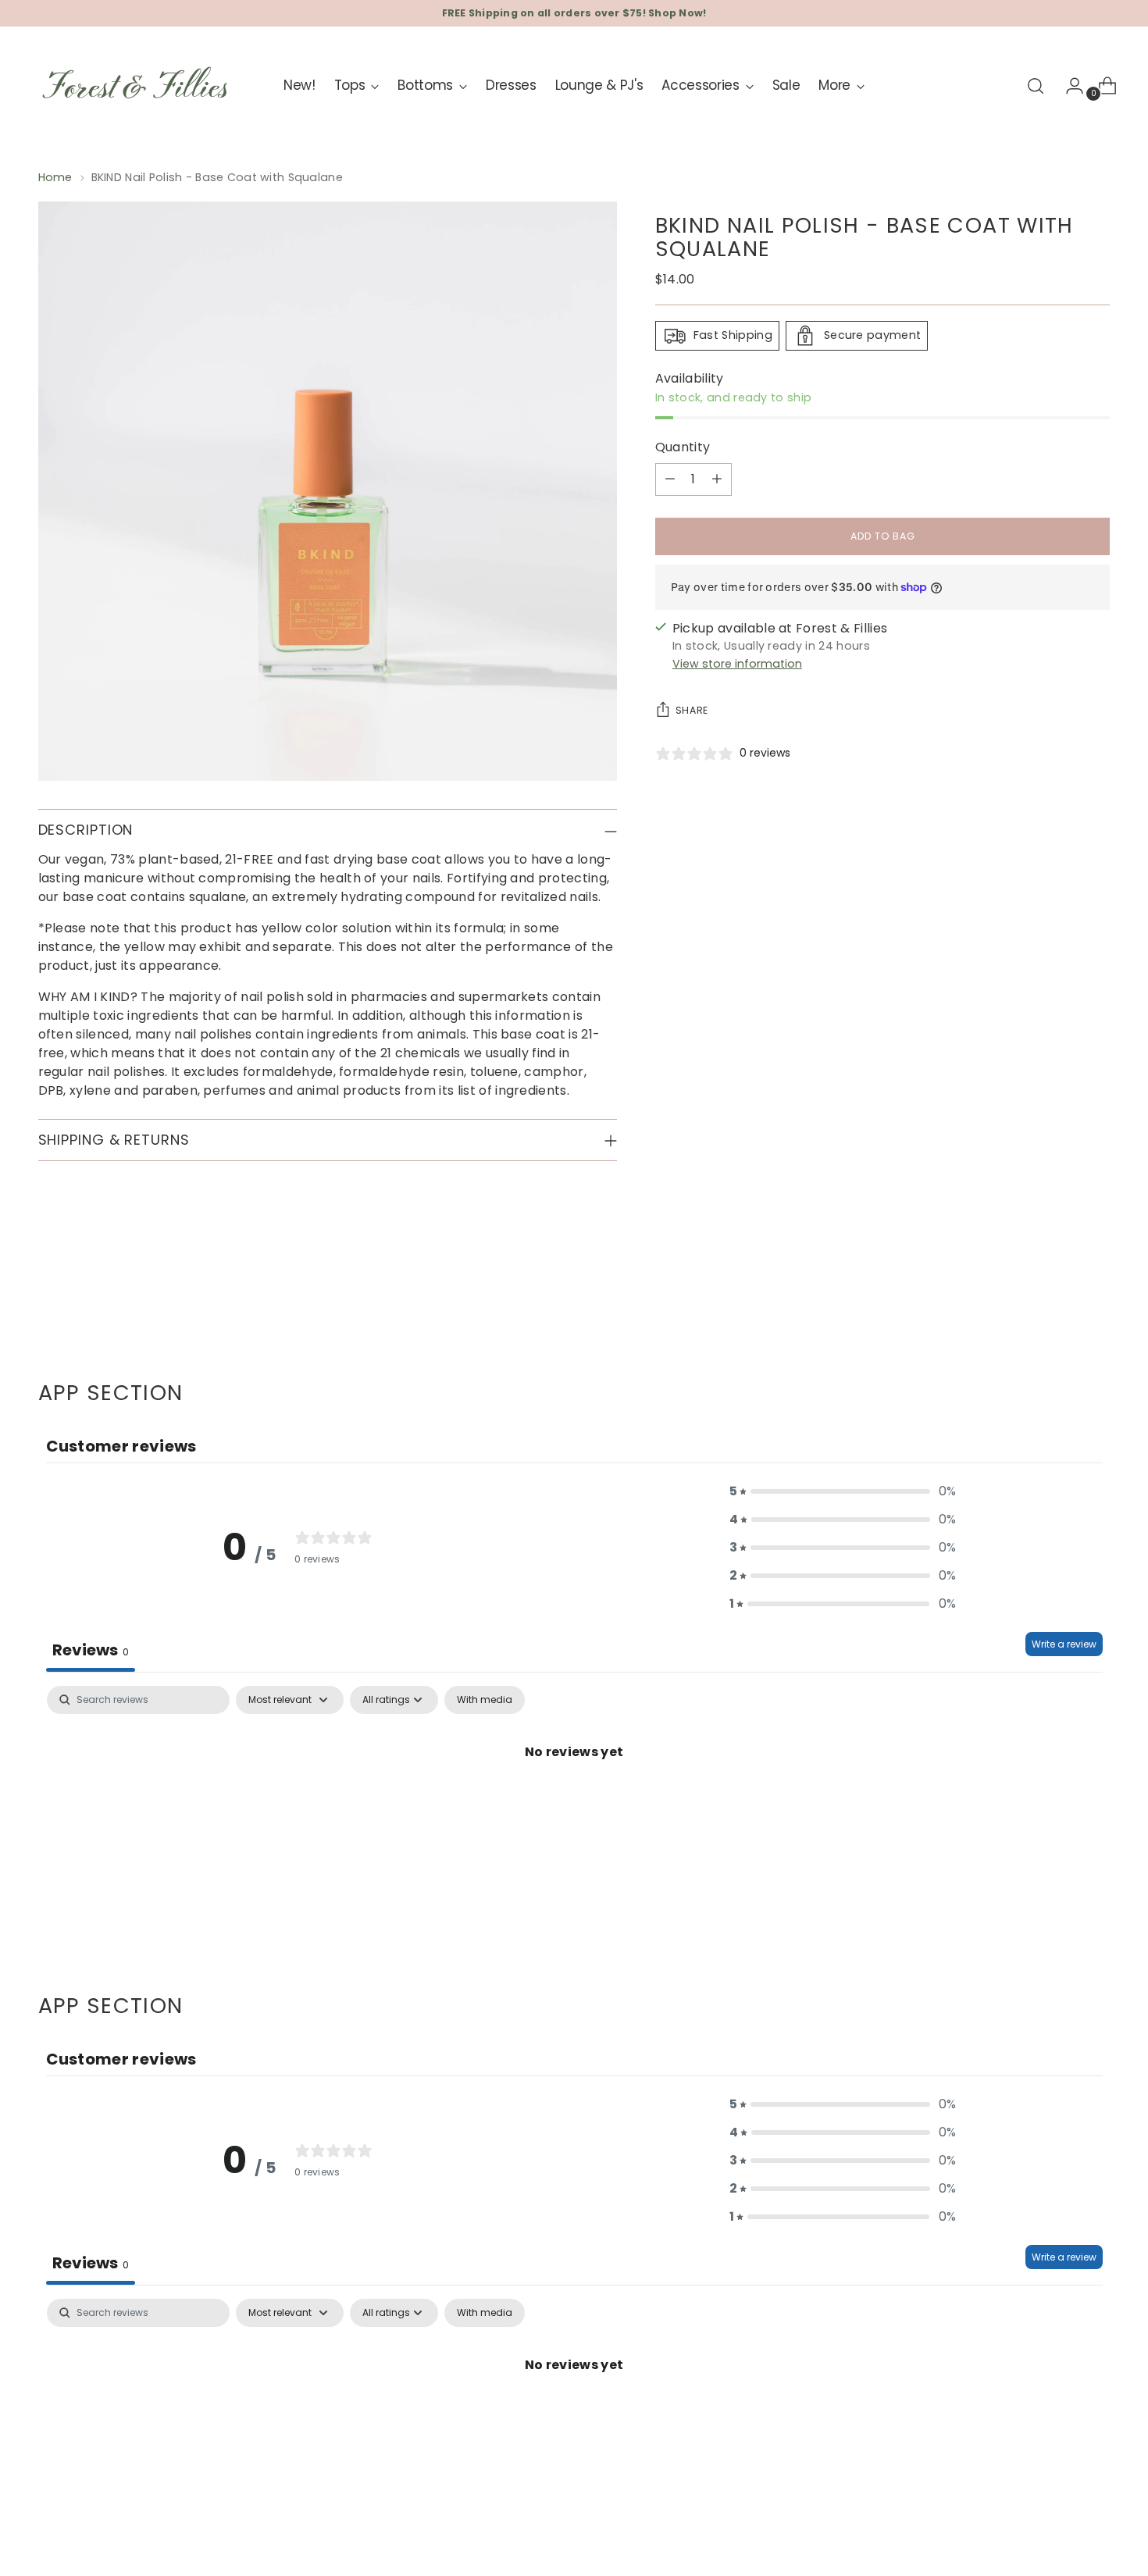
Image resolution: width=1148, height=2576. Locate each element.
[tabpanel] (574, 1805)
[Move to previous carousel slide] (1061, 1297)
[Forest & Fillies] (136, 86)
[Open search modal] (1036, 86)
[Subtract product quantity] (670, 479)
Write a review (1064, 1644)
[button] (843, 1491)
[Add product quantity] (717, 479)
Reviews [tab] (91, 1650)
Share (692, 710)
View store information (737, 664)
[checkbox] (485, 1700)
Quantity (683, 447)
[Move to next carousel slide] (1097, 1296)
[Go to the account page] (1068, 86)
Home (55, 177)
